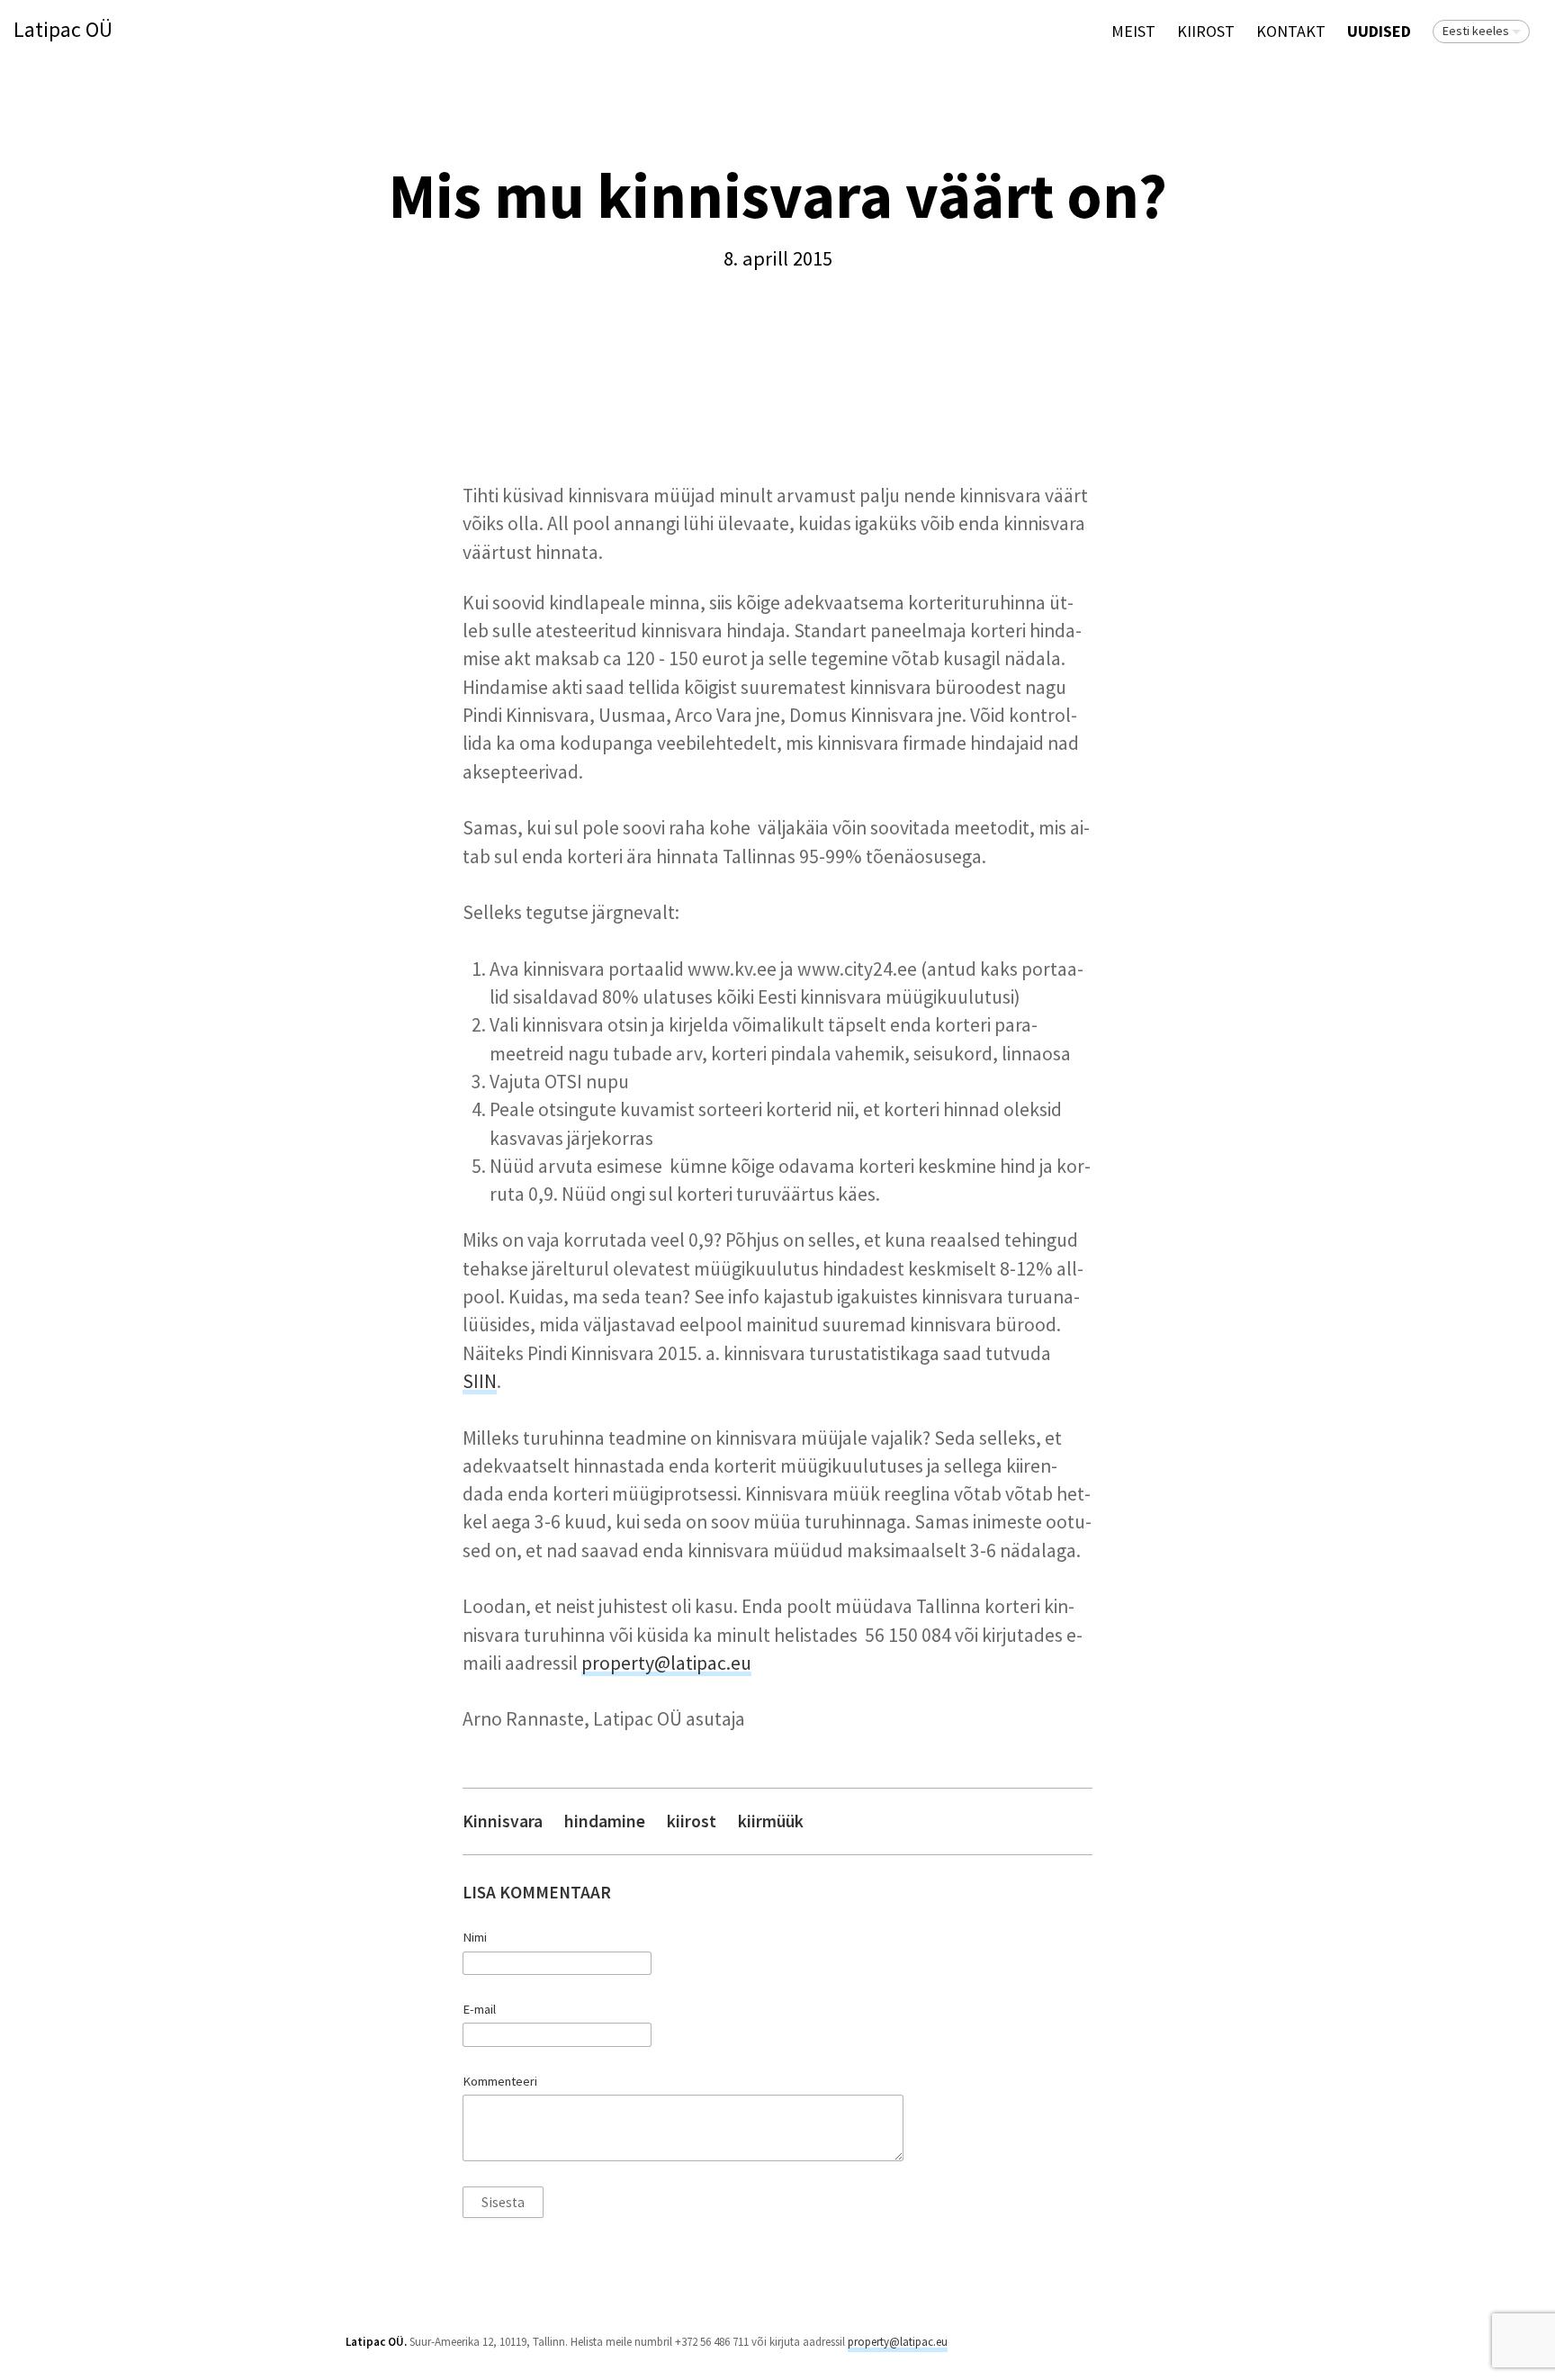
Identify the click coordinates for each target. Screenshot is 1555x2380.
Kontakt (1291, 31)
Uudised (1379, 31)
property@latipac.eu (666, 1663)
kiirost (692, 1821)
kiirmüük (771, 1821)
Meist (1133, 31)
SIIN (480, 1381)
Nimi (475, 1937)
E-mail (479, 2009)
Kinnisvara (503, 1821)
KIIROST (1206, 31)
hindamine (605, 1821)
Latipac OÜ (63, 30)
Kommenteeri (500, 2081)
